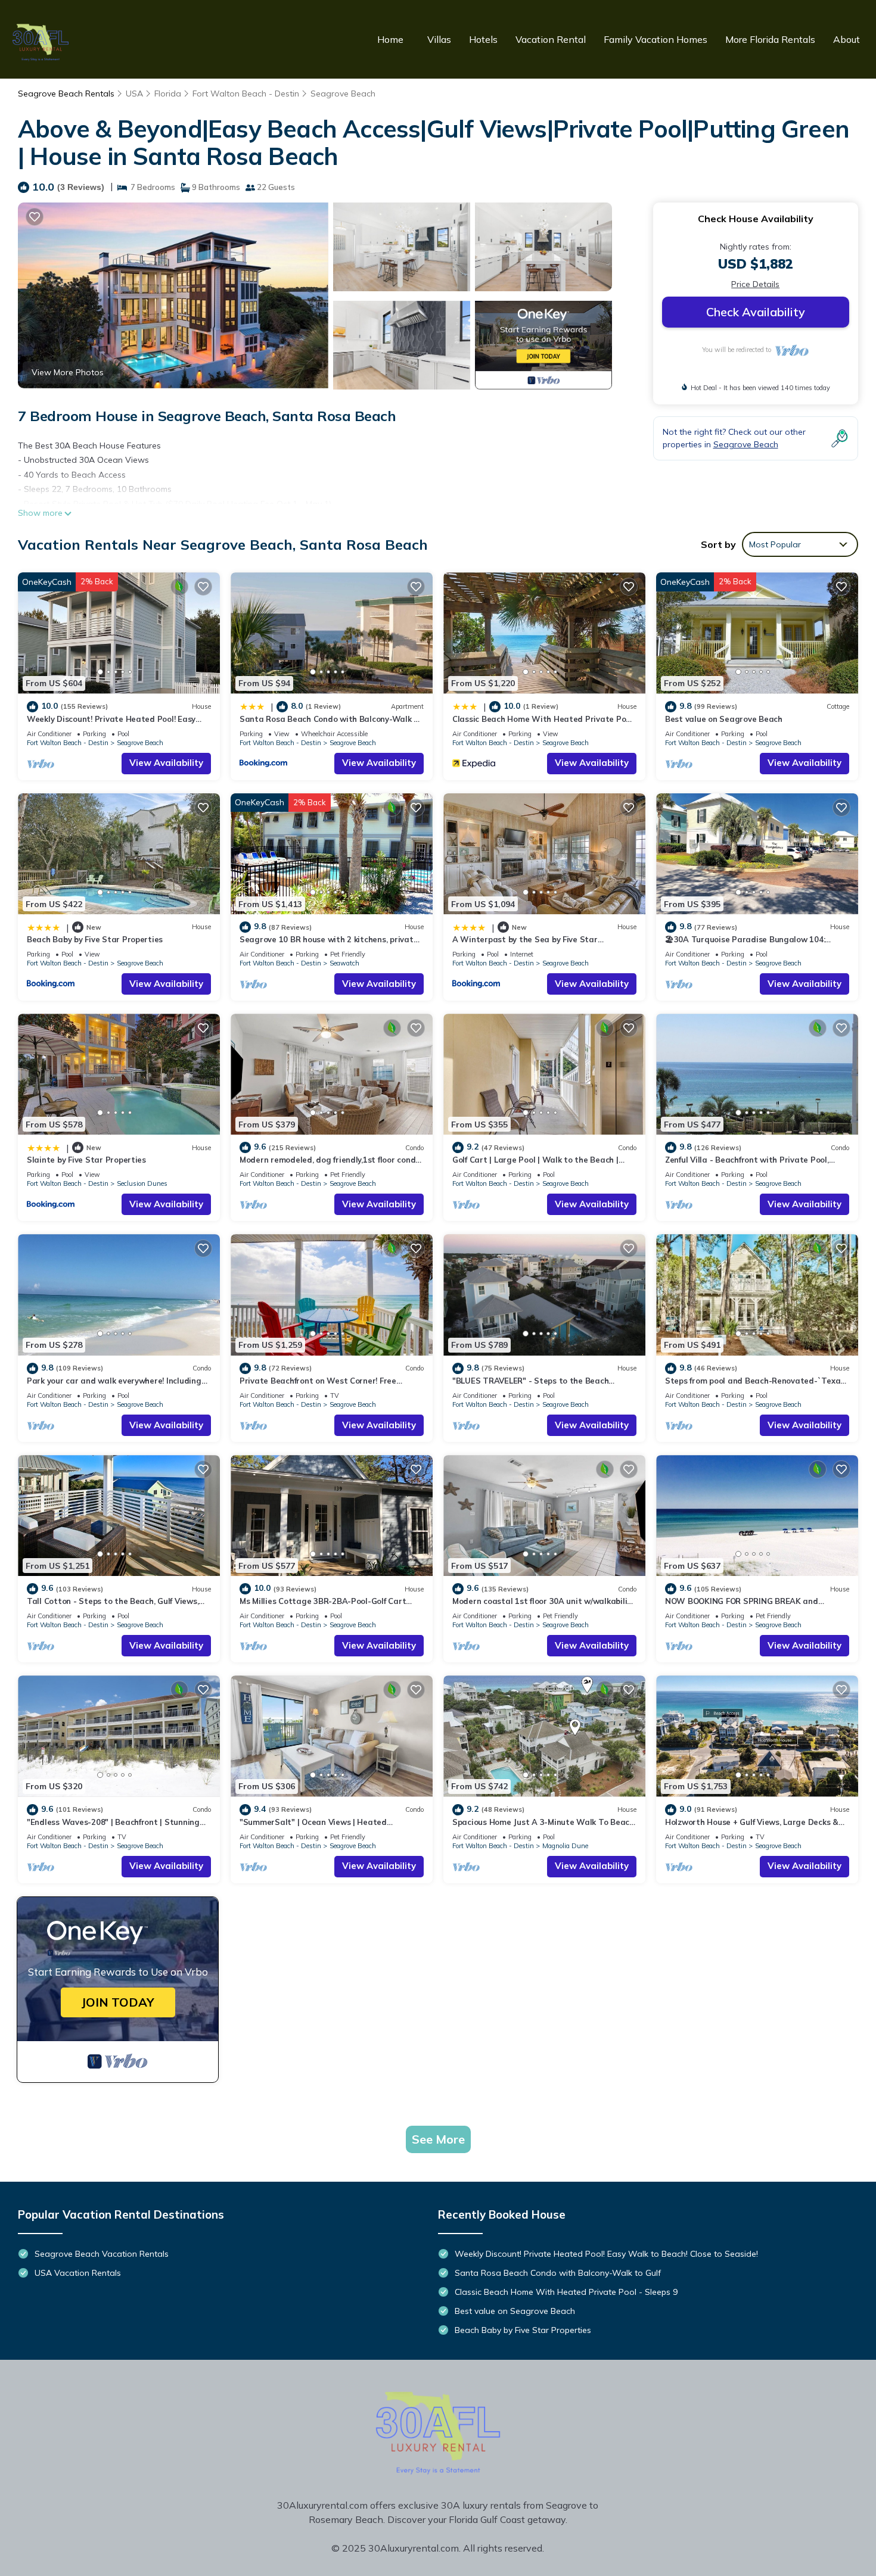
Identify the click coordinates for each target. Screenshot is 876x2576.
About (847, 39)
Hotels (483, 39)
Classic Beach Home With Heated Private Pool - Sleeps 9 (566, 2292)
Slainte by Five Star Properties (86, 1160)
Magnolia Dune (565, 1846)
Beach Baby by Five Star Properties (95, 939)
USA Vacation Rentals (78, 2273)
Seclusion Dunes (142, 1183)
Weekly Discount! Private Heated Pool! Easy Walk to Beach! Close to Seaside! (606, 2254)
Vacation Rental (551, 39)
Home (390, 39)
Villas (439, 39)
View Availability (166, 763)
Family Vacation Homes (656, 39)
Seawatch (344, 963)
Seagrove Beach (343, 94)
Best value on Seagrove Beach (724, 719)
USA (134, 94)
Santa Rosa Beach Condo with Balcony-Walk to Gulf (558, 2273)
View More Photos (68, 372)
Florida (168, 94)
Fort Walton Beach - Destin (246, 94)
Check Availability (756, 312)
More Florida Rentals (770, 39)
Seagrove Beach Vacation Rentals (102, 2254)
